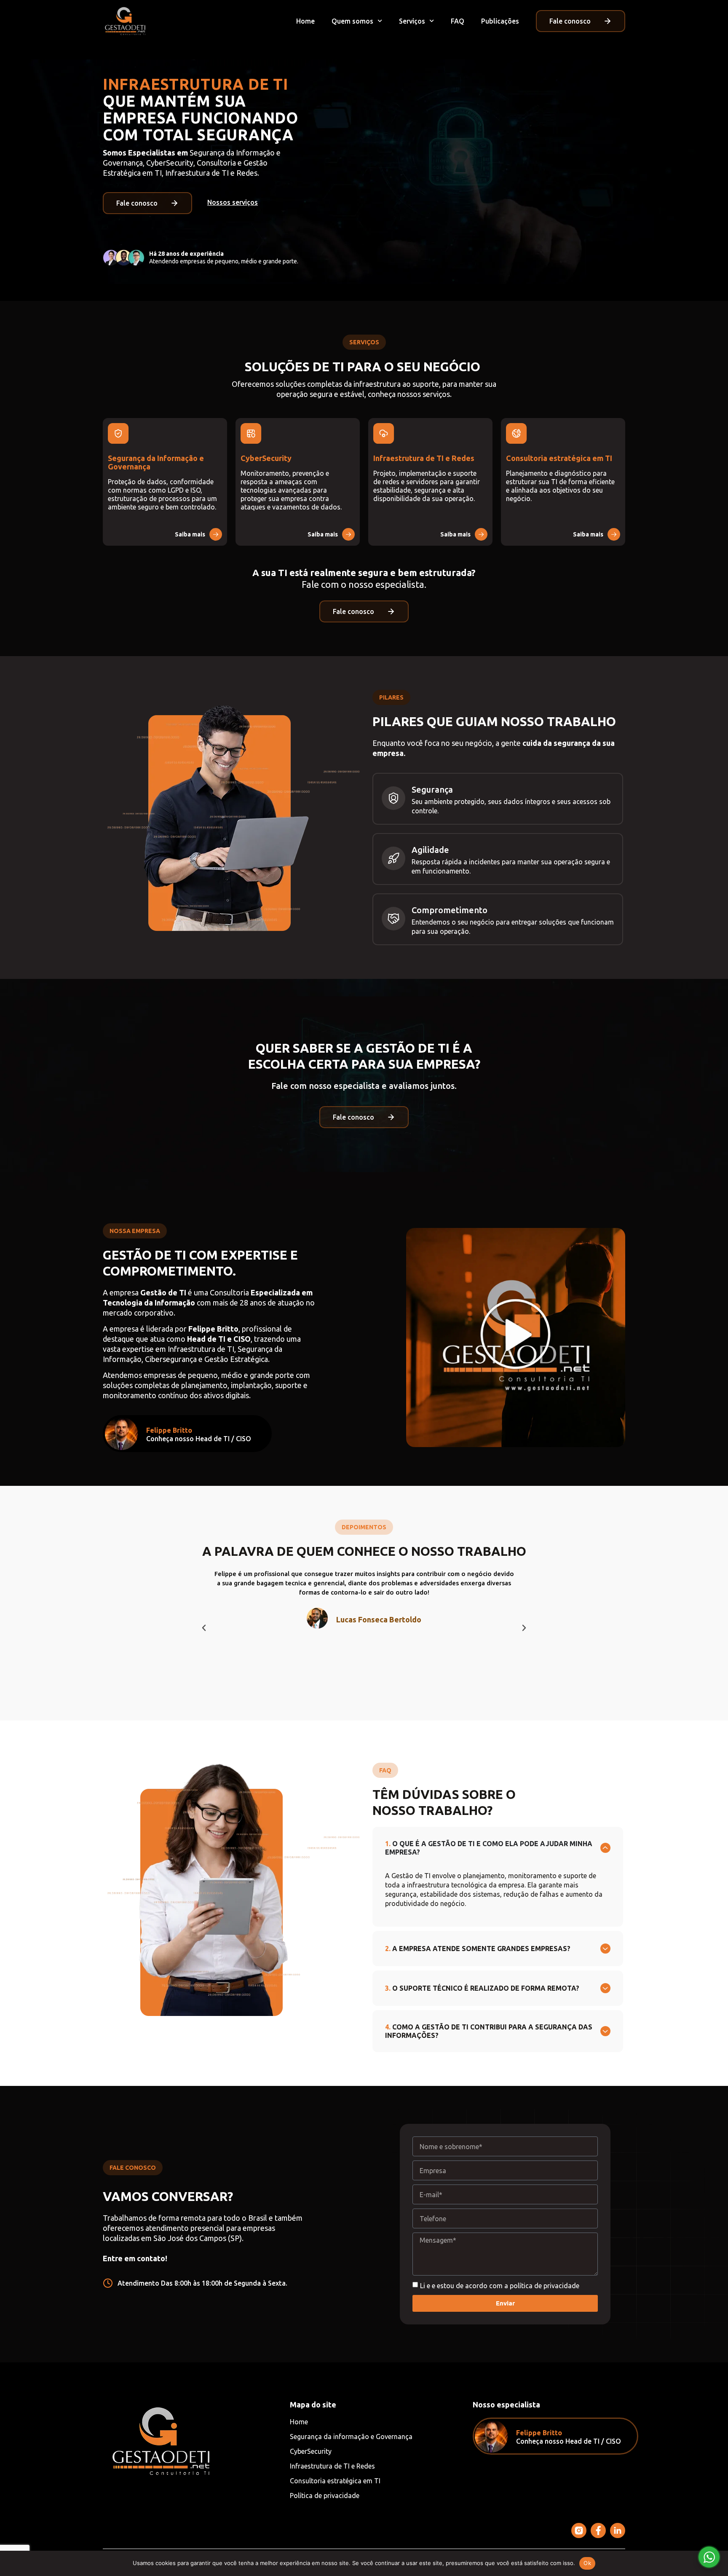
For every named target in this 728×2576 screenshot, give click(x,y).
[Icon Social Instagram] (579, 2530)
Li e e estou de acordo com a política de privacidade (500, 2286)
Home (305, 21)
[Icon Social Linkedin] (618, 2530)
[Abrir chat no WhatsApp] (709, 2557)
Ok (587, 2563)
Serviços (412, 21)
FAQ (458, 21)
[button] (204, 1628)
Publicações (500, 21)
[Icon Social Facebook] (598, 2530)
